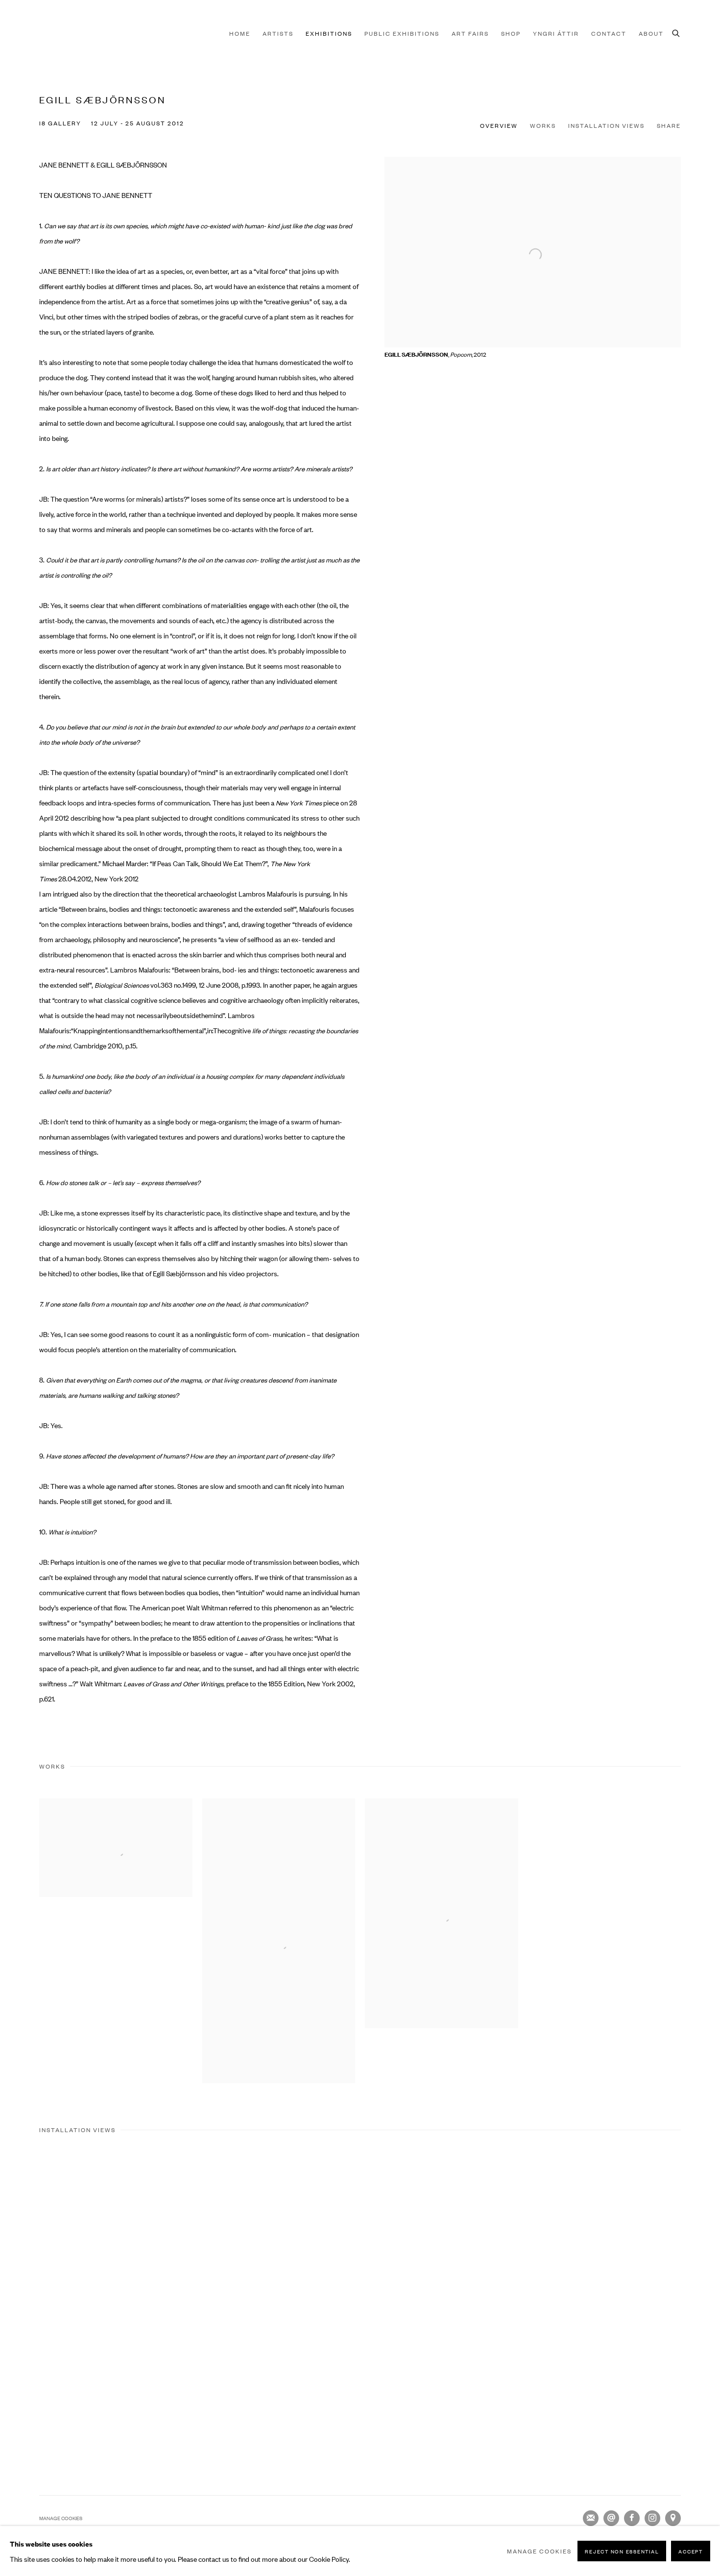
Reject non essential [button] (622, 2551)
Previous (39, 2297)
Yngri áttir (556, 33)
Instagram (652, 2518)
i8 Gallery (59, 33)
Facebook (632, 2518)
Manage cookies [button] (61, 2518)
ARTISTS (278, 33)
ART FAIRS (470, 33)
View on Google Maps (673, 2518)
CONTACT (609, 33)
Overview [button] (499, 125)
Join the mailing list (591, 2518)
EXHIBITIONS (329, 33)
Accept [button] (691, 2551)
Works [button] (543, 125)
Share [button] (669, 125)
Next (681, 2297)
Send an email (611, 2518)
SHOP (511, 33)
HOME (240, 33)
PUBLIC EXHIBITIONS (402, 33)
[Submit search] (676, 32)
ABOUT (651, 33)
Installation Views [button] (606, 125)
